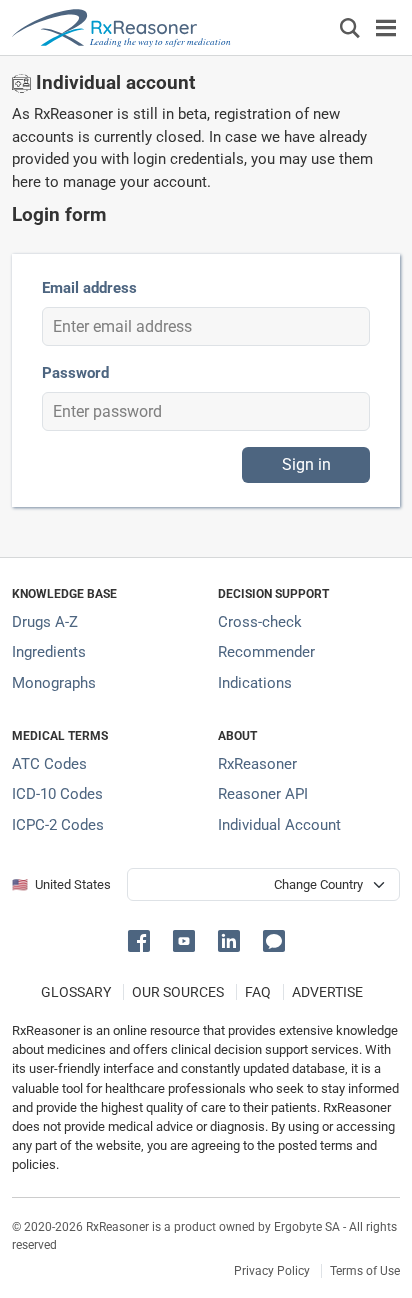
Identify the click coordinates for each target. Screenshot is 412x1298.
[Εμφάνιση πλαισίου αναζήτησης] (350, 27)
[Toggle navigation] (386, 27)
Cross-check (260, 622)
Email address (89, 288)
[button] (142, 939)
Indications (255, 683)
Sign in (306, 464)
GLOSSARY (76, 992)
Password (75, 373)
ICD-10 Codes (57, 794)
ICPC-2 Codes (58, 825)
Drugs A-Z (45, 622)
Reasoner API (263, 794)
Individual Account (279, 825)
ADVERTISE (327, 992)
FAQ (258, 992)
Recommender (266, 652)
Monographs (54, 683)
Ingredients (49, 652)
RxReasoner (257, 764)
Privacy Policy (272, 1271)
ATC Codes (49, 764)
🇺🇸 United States (61, 884)
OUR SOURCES (178, 992)
